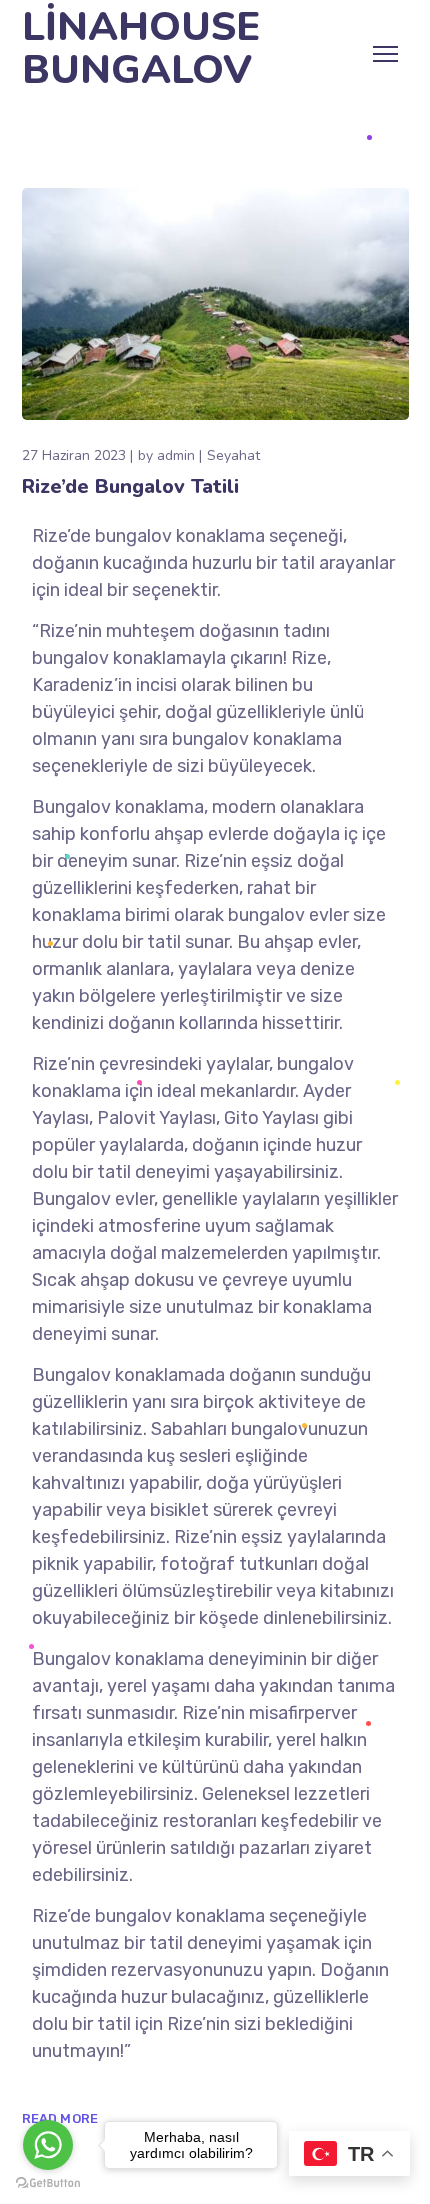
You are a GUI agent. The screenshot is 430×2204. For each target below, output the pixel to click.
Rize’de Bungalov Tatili (130, 486)
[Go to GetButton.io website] (48, 2183)
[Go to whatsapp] (48, 2145)
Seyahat (233, 455)
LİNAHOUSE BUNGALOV (141, 49)
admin (176, 455)
